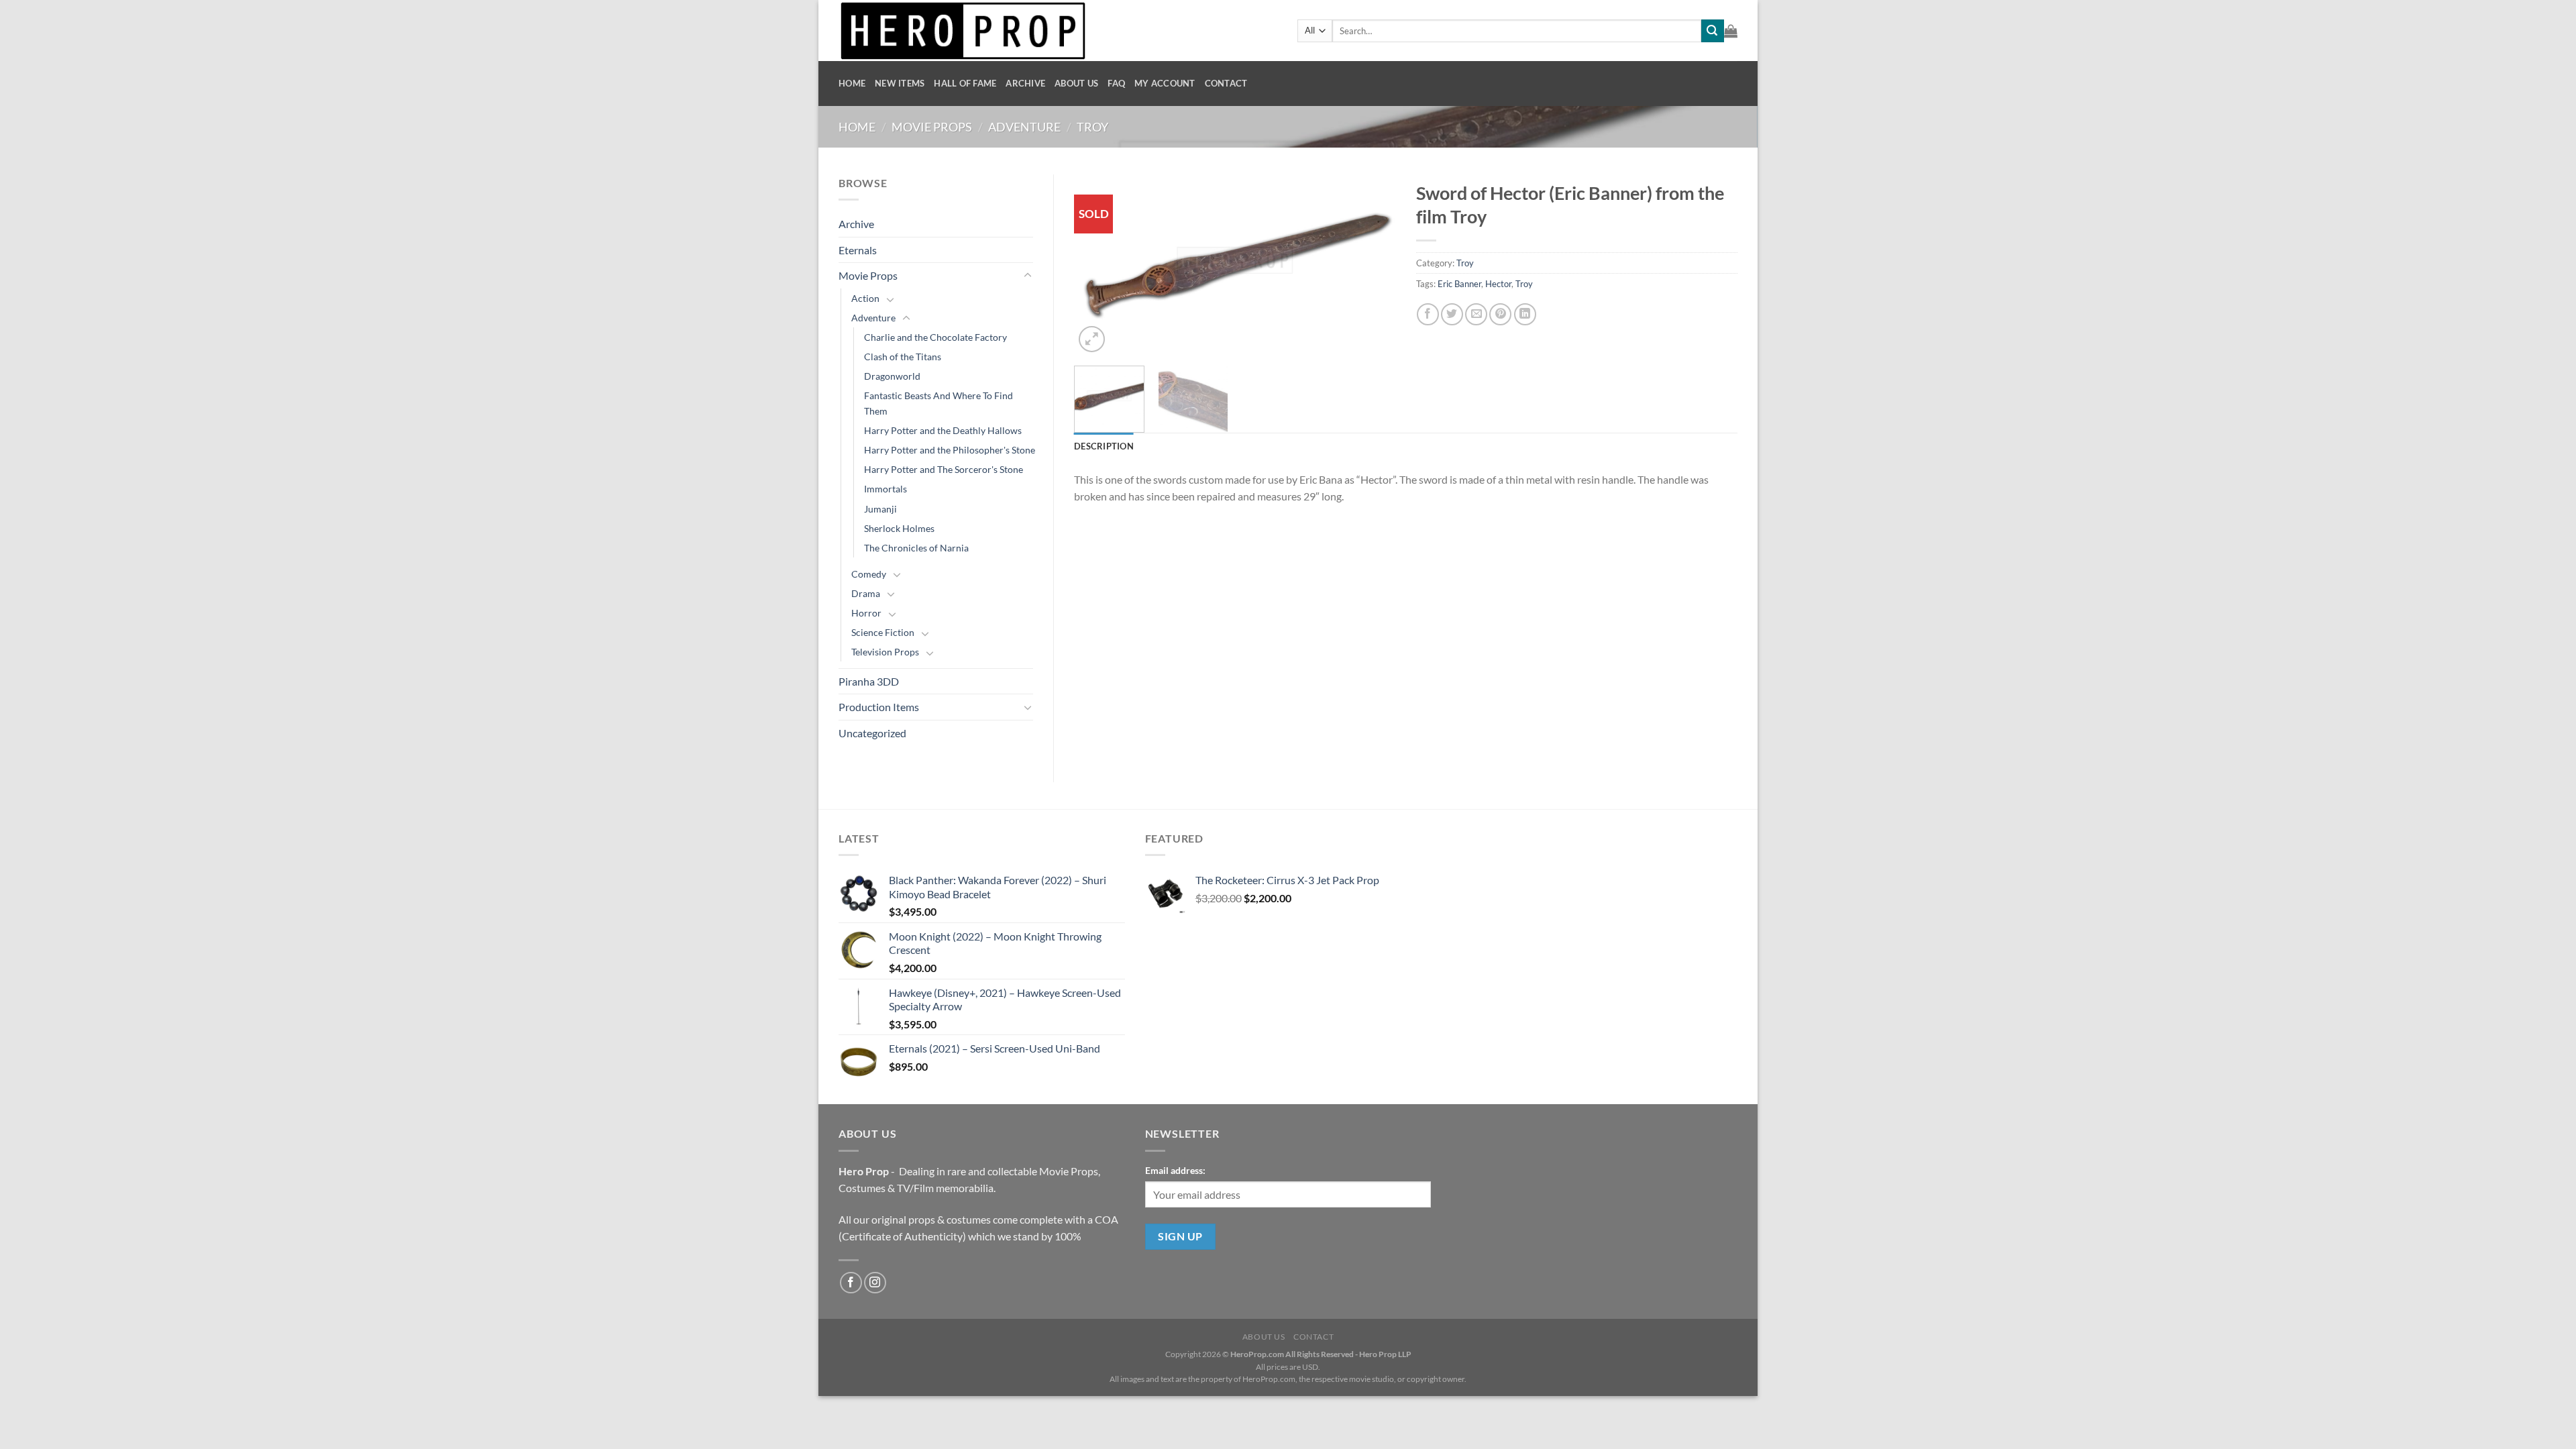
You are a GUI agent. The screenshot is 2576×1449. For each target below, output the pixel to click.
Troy (1092, 127)
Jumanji (880, 509)
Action (865, 298)
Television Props (885, 652)
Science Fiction (883, 632)
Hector (1498, 284)
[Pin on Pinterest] (1500, 314)
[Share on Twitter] (1452, 314)
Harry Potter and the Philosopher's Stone (950, 450)
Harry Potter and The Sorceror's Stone (944, 469)
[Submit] (1713, 31)
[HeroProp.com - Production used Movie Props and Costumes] (1058, 31)
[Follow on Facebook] (851, 1283)
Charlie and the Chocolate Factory (935, 337)
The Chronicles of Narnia (916, 548)
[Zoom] (1092, 339)
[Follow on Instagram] (875, 1283)
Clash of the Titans (903, 357)
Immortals (885, 489)
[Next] (1373, 265)
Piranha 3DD (869, 681)
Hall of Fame (965, 83)
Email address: (1175, 1170)
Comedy (869, 574)
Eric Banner (1459, 284)
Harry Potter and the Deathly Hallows (943, 430)
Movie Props (932, 127)
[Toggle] (1028, 276)
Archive (1025, 83)
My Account (1165, 83)
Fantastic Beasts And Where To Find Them (938, 403)
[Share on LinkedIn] (1525, 314)
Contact (1226, 83)
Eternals (858, 250)
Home (852, 83)
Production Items (879, 707)
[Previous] (1097, 265)
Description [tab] (1104, 446)
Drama (866, 593)
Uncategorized (872, 733)
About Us (1076, 83)
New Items (900, 83)
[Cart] (1731, 31)
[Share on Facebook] (1428, 314)
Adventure (1024, 127)
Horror (866, 613)
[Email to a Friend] (1476, 314)
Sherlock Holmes (899, 528)
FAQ (1116, 83)
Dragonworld (892, 376)
